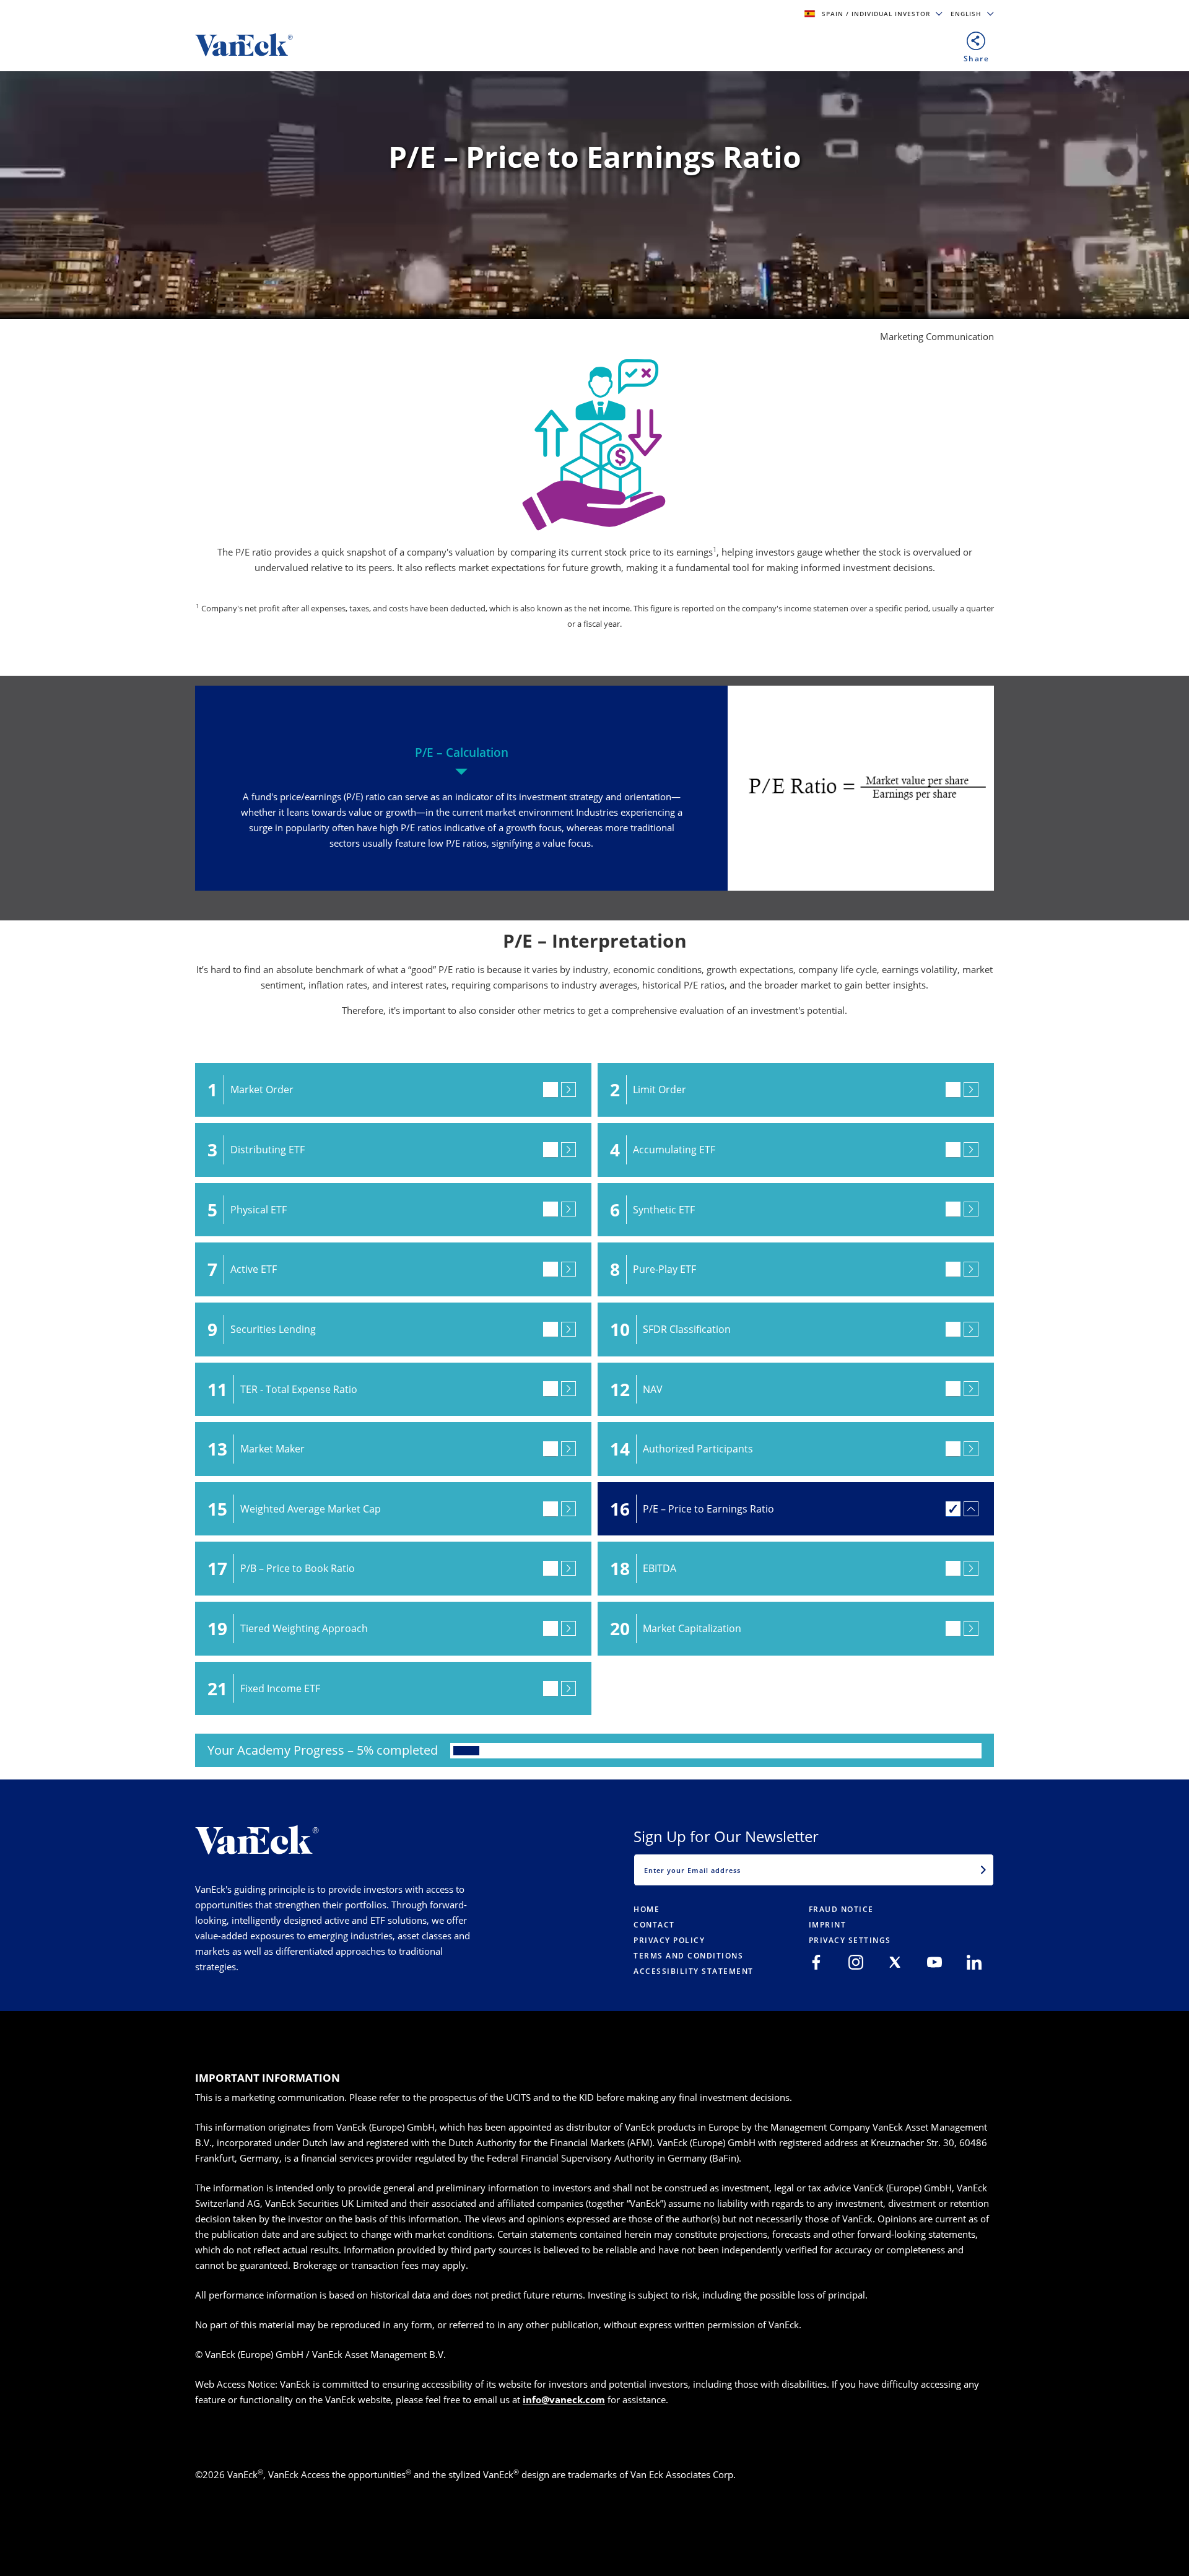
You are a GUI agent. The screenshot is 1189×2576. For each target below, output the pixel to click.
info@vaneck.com (564, 2399)
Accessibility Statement (694, 1971)
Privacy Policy (669, 1940)
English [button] (967, 14)
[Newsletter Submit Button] (983, 1870)
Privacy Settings (850, 1940)
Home (647, 1909)
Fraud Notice (841, 1909)
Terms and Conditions (688, 1956)
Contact (654, 1925)
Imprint (828, 1925)
